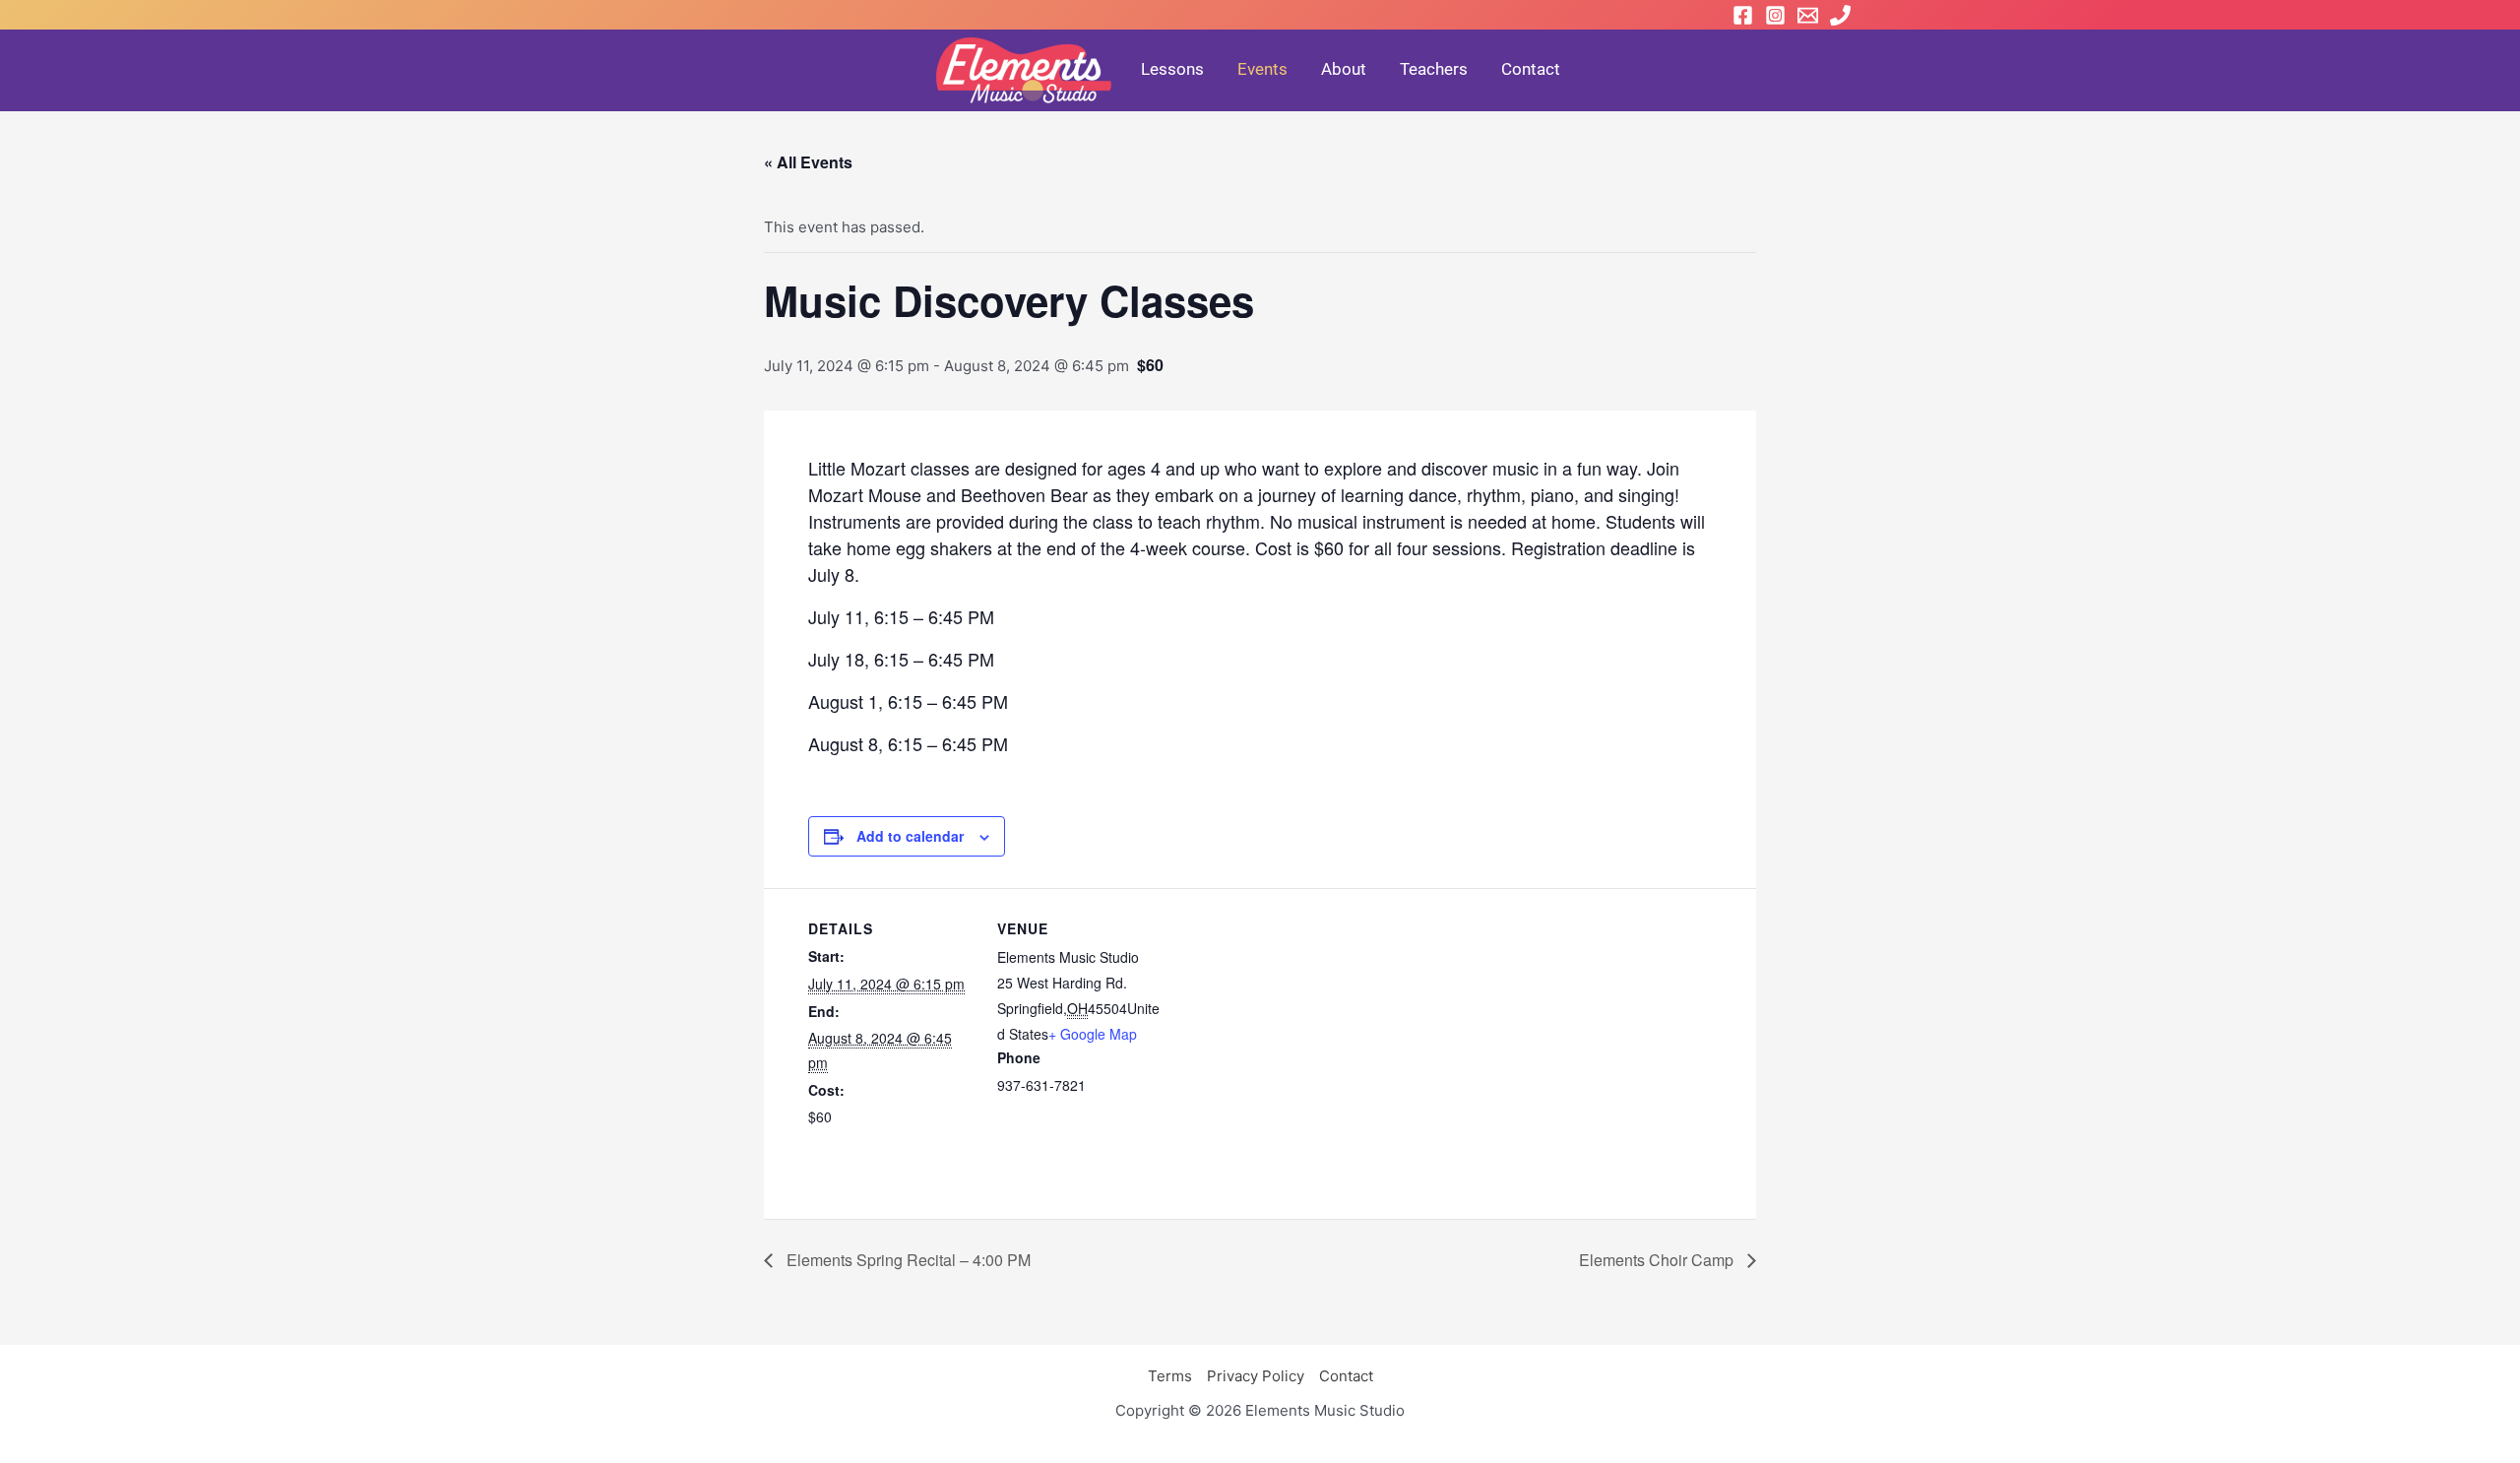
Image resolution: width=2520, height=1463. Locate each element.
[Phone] (1840, 15)
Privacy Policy (1256, 1376)
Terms (1170, 1376)
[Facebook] (1743, 15)
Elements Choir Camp (1658, 1260)
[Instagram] (1775, 15)
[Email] (1808, 15)
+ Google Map (1093, 1034)
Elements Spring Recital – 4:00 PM (907, 1260)
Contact (1346, 1376)
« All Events (808, 162)
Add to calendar (910, 836)
